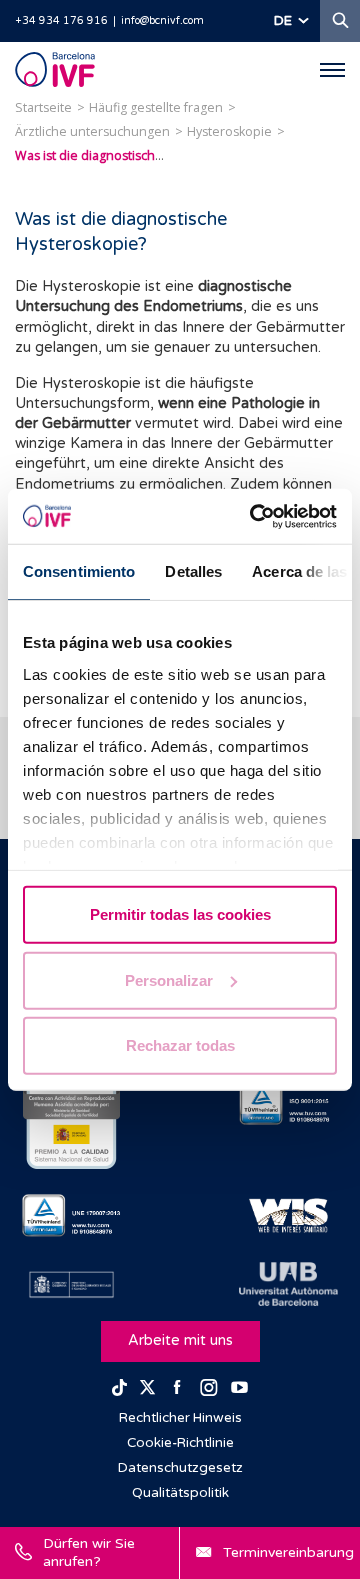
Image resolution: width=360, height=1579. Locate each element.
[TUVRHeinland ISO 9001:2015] (288, 1104)
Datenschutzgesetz (180, 1468)
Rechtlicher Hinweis (180, 1418)
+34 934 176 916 (61, 20)
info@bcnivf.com (162, 20)
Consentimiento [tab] (79, 571)
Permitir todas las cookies (180, 914)
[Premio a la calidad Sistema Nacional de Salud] (71, 1104)
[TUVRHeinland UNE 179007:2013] (71, 1216)
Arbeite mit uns (180, 1340)
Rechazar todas (180, 1045)
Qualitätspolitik (180, 1493)
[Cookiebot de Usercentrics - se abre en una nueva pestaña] (254, 516)
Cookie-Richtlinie (180, 1443)
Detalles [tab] (193, 571)
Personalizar (169, 979)
